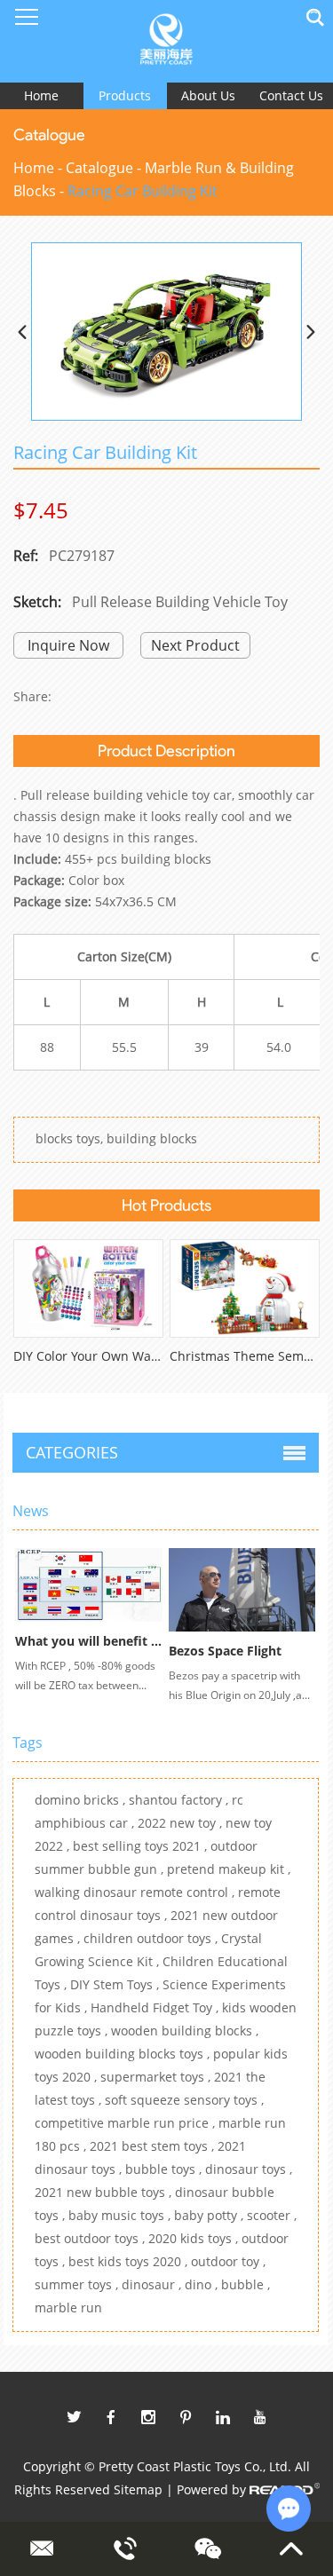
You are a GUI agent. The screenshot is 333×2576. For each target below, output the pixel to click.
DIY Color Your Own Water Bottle (110, 1356)
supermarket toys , (157, 2077)
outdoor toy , (228, 2261)
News (31, 1511)
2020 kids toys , (195, 2238)
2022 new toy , (182, 1823)
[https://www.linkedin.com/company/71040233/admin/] (223, 2417)
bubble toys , (165, 2169)
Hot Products (166, 1205)
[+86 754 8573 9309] (125, 2548)
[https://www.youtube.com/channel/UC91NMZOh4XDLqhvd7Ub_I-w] (260, 2417)
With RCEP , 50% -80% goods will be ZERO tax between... (85, 1675)
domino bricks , (82, 1800)
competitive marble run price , (127, 2123)
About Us (208, 95)
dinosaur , (153, 2284)
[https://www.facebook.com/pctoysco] (111, 2417)
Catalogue (99, 168)
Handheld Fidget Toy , (156, 2007)
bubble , (246, 2284)
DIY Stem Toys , (116, 1984)
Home (41, 95)
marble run (68, 2307)
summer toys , (78, 2284)
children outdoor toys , (152, 1938)
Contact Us (291, 95)
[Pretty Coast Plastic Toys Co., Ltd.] (166, 41)
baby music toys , (121, 2215)
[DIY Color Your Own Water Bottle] (88, 1288)
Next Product (195, 645)
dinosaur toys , (249, 2169)
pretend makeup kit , (229, 1869)
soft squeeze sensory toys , (184, 2100)
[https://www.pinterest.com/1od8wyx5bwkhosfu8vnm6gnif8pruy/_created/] (186, 2417)
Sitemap (138, 2489)
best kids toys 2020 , (130, 2261)
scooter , (272, 2215)
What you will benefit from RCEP (115, 1641)
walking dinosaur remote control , (136, 1892)
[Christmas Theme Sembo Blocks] (245, 1288)
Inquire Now (68, 645)
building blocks (152, 1138)
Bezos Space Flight (225, 1651)
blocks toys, (69, 1138)
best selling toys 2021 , (142, 1846)
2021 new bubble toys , (105, 2192)
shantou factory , (180, 1800)
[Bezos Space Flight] (242, 1590)
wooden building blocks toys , (124, 2054)
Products (125, 95)
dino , (203, 2284)
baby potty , (210, 2215)
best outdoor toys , (91, 2238)
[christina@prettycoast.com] (41, 2548)
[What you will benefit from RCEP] (89, 1584)
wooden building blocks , (185, 2031)
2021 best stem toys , (154, 2146)
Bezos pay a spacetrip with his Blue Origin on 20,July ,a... (239, 1685)
